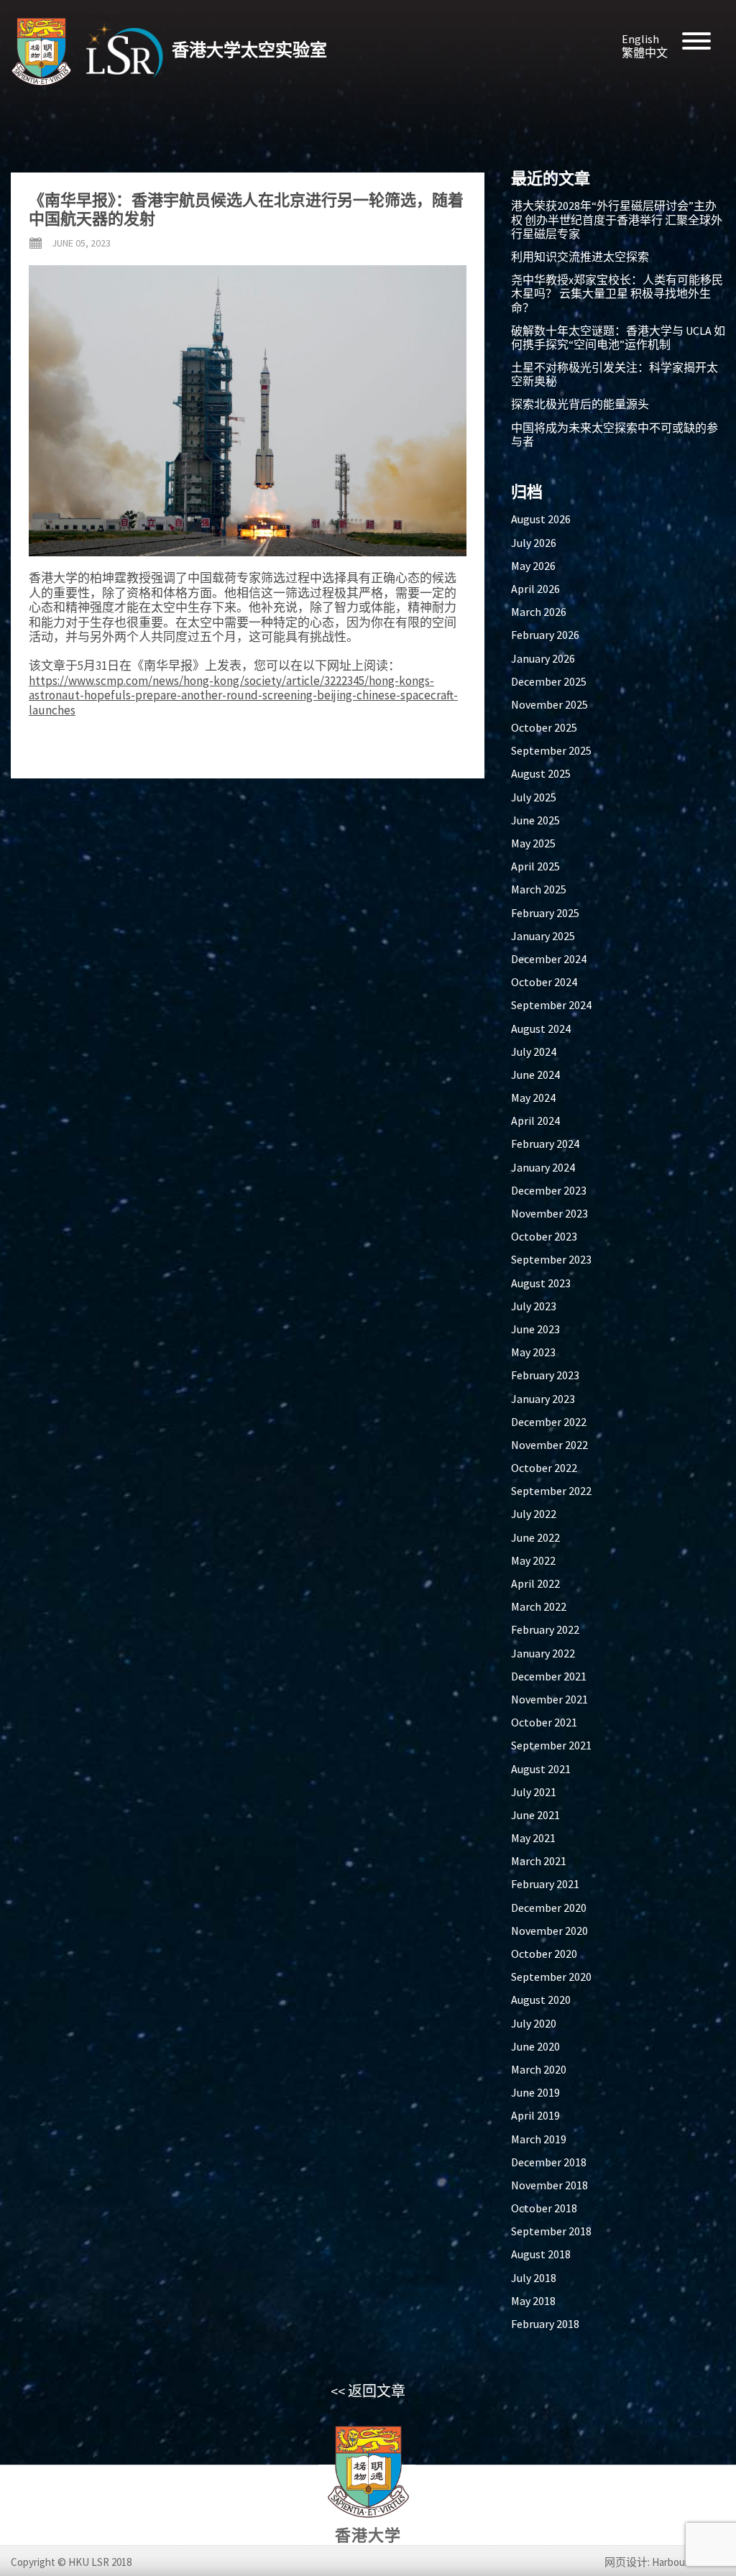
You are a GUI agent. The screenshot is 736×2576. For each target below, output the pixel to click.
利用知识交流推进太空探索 (580, 257)
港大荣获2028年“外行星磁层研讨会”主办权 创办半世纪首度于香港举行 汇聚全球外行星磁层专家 (617, 219)
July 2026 (534, 543)
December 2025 (549, 681)
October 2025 (544, 727)
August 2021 (541, 1769)
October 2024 (544, 982)
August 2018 (541, 2254)
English (640, 39)
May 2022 (533, 1560)
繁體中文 (645, 52)
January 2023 (543, 1399)
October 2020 (544, 1954)
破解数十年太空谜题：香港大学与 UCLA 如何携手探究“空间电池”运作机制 (618, 337)
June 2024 (535, 1075)
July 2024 (534, 1052)
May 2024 (533, 1098)
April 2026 (535, 589)
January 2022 (543, 1653)
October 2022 (544, 1468)
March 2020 (539, 2069)
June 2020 (535, 2046)
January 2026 (543, 658)
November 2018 (549, 2185)
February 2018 (545, 2324)
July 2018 (534, 2278)
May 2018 (533, 2301)
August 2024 (541, 1029)
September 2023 (551, 1259)
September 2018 (551, 2231)
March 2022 (539, 1606)
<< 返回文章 (368, 2391)
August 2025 (541, 773)
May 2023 (533, 1352)
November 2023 (549, 1213)
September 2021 (551, 1745)
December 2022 (549, 1422)
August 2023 (541, 1283)
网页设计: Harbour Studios (665, 2562)
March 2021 (539, 1861)
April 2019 (535, 2115)
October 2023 (544, 1236)
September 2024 (551, 1005)
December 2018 (549, 2162)
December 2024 (549, 959)
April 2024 (535, 1121)
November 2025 (549, 704)
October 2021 (544, 1722)
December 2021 (549, 1676)
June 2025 (535, 820)
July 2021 (534, 1792)
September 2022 (551, 1491)
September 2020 (551, 1977)
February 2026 (545, 635)
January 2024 (543, 1167)
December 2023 (549, 1190)
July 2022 (534, 1514)
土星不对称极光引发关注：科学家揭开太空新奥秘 (615, 374)
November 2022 (549, 1445)
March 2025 (539, 889)
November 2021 (549, 1699)
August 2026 (541, 519)
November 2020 (549, 1931)
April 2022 (535, 1583)
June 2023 (535, 1329)
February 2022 (545, 1629)
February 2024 (545, 1144)
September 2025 (551, 750)
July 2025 (534, 797)
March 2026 (539, 612)
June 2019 (535, 2092)
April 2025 (535, 866)
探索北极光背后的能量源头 (580, 404)
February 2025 (545, 913)
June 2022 (535, 1537)
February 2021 (545, 1884)
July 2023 (534, 1306)
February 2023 (545, 1375)
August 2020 (541, 2000)
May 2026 (533, 566)
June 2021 (535, 1815)
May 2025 (533, 843)
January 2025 (543, 936)
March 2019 (539, 2139)
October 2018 (544, 2208)
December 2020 (549, 1908)
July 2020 (534, 2023)
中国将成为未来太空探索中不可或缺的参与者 (615, 434)
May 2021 (533, 1838)
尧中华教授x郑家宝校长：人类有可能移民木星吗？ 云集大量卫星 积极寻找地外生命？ (617, 293)
